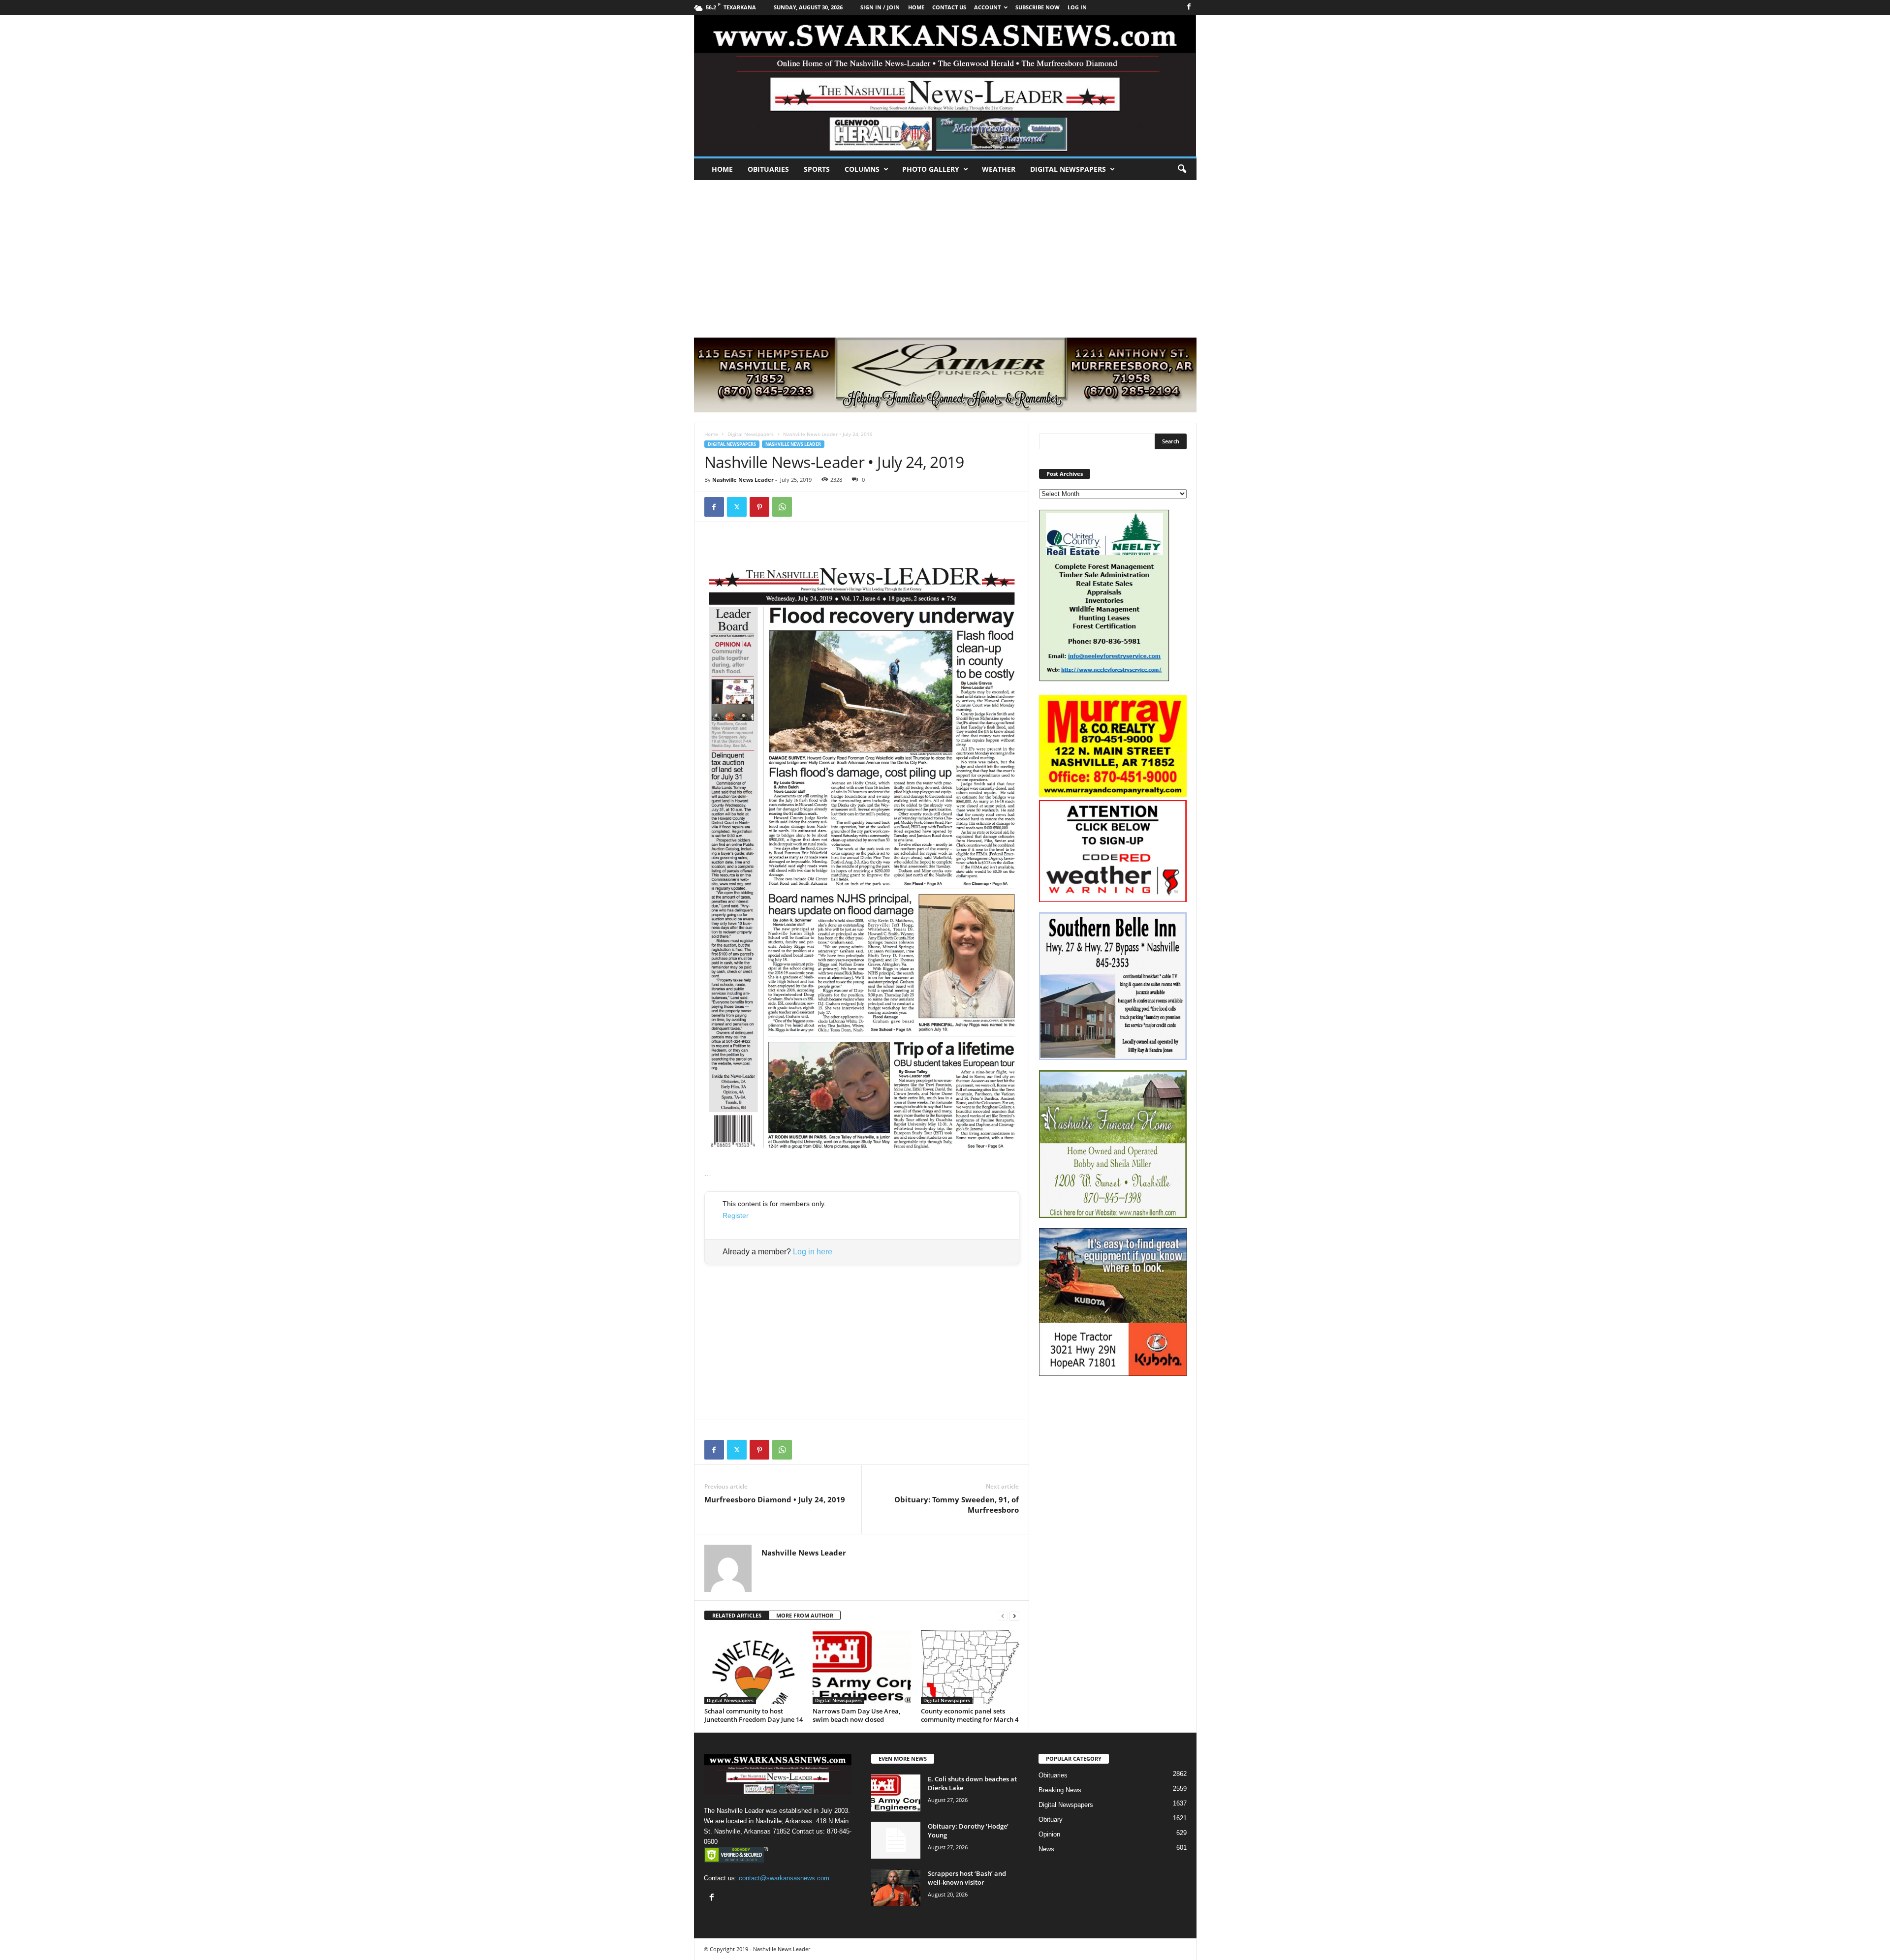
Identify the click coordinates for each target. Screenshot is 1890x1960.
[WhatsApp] (782, 507)
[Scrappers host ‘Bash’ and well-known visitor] (896, 1887)
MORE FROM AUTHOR (805, 1615)
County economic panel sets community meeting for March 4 (970, 1715)
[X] (737, 507)
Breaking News (1060, 1790)
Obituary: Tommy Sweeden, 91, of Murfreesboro (957, 1505)
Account (987, 7)
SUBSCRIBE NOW (1038, 7)
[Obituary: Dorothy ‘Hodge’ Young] (896, 1840)
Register (736, 1215)
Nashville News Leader (793, 444)
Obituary (1051, 1820)
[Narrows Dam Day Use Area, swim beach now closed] (862, 1667)
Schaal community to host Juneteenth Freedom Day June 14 (754, 1715)
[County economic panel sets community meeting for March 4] (970, 1667)
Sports (817, 169)
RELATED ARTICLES (737, 1615)
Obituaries (768, 169)
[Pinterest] (759, 507)
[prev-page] (1003, 1616)
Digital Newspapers (1068, 169)
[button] (1182, 169)
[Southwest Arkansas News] (945, 86)
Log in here (813, 1252)
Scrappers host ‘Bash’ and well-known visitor (967, 1878)
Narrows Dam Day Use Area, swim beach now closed (856, 1715)
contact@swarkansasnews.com (784, 1878)
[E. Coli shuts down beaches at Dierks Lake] (896, 1793)
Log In (1077, 7)
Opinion (1049, 1834)
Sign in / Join (880, 7)
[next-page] (1014, 1616)
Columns (862, 169)
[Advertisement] (945, 254)
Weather (999, 169)
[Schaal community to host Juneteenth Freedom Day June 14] (754, 1667)
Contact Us (949, 7)
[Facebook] (1189, 7)
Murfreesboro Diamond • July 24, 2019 (775, 1499)
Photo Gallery (931, 169)
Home (722, 169)
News (1046, 1849)
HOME (916, 7)
